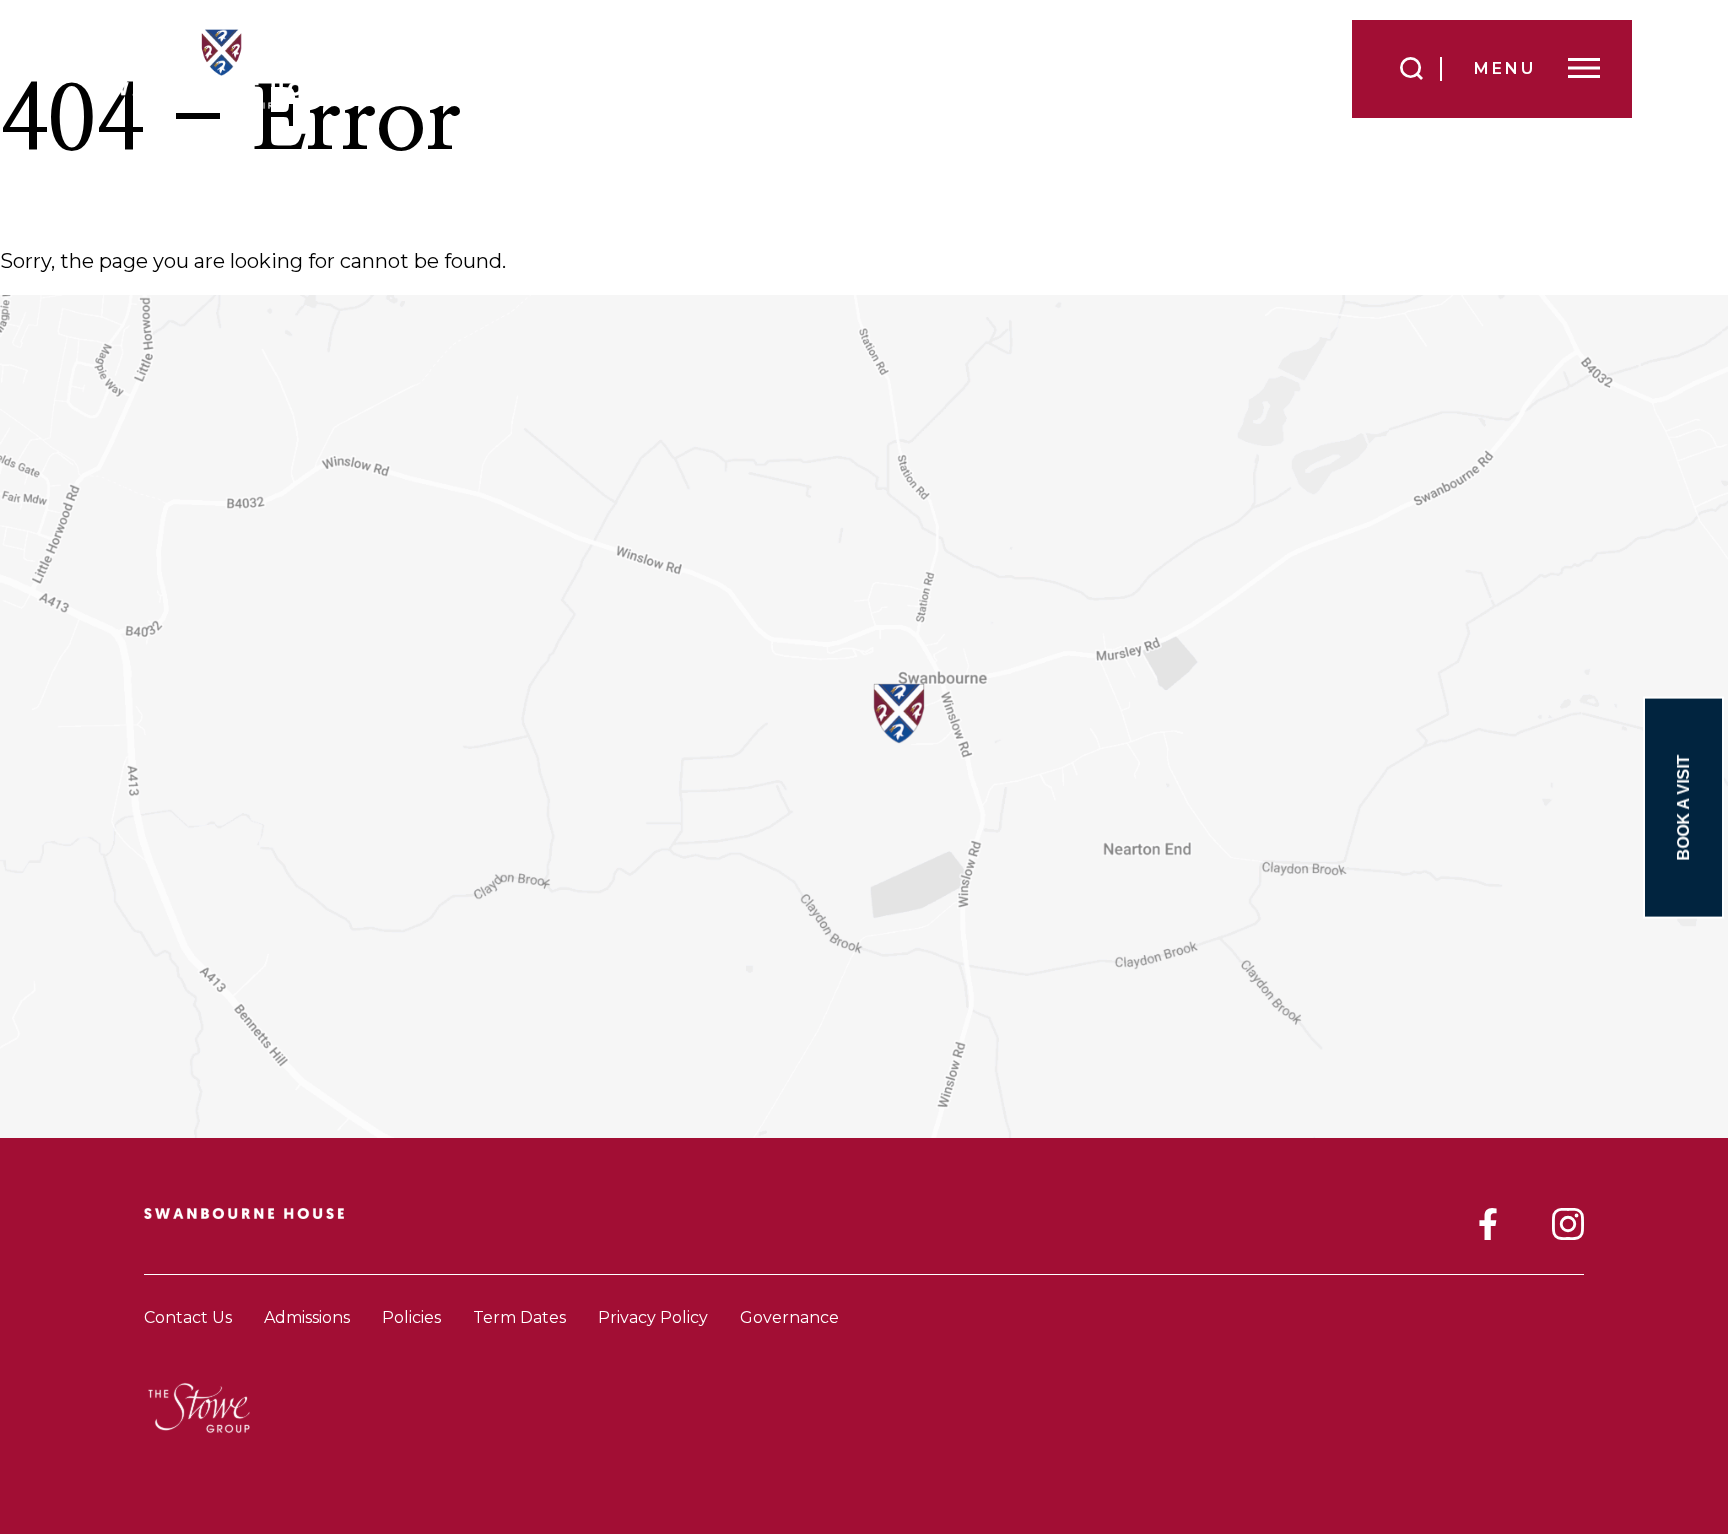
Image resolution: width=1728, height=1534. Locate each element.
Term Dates (519, 1317)
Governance (789, 1317)
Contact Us (188, 1317)
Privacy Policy (653, 1317)
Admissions (307, 1317)
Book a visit (1683, 808)
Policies (411, 1317)
